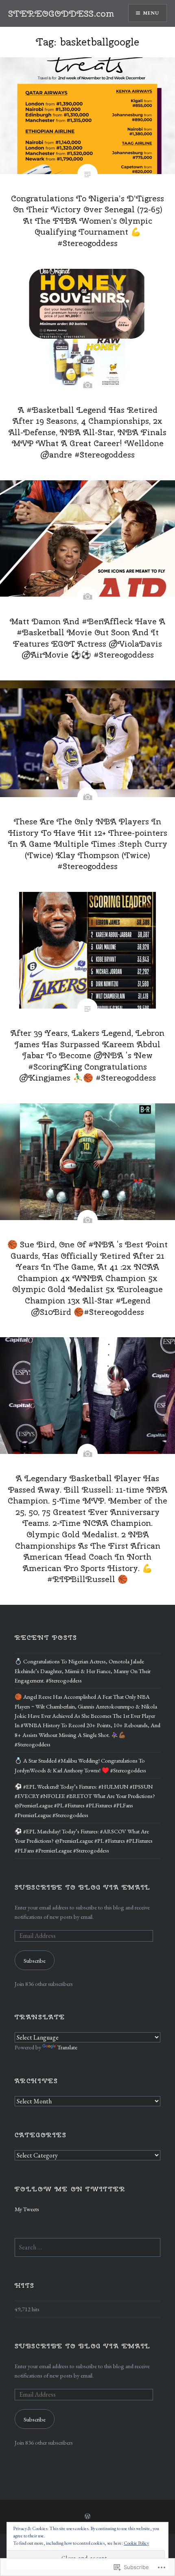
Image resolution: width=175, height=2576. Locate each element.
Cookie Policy (136, 2543)
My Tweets (27, 2209)
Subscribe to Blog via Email (83, 1887)
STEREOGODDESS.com (61, 13)
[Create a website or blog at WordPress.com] (87, 2517)
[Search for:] (88, 2247)
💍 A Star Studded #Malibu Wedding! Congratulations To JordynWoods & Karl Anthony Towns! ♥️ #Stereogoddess (80, 1765)
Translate (67, 2047)
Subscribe (35, 1960)
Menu (151, 13)
